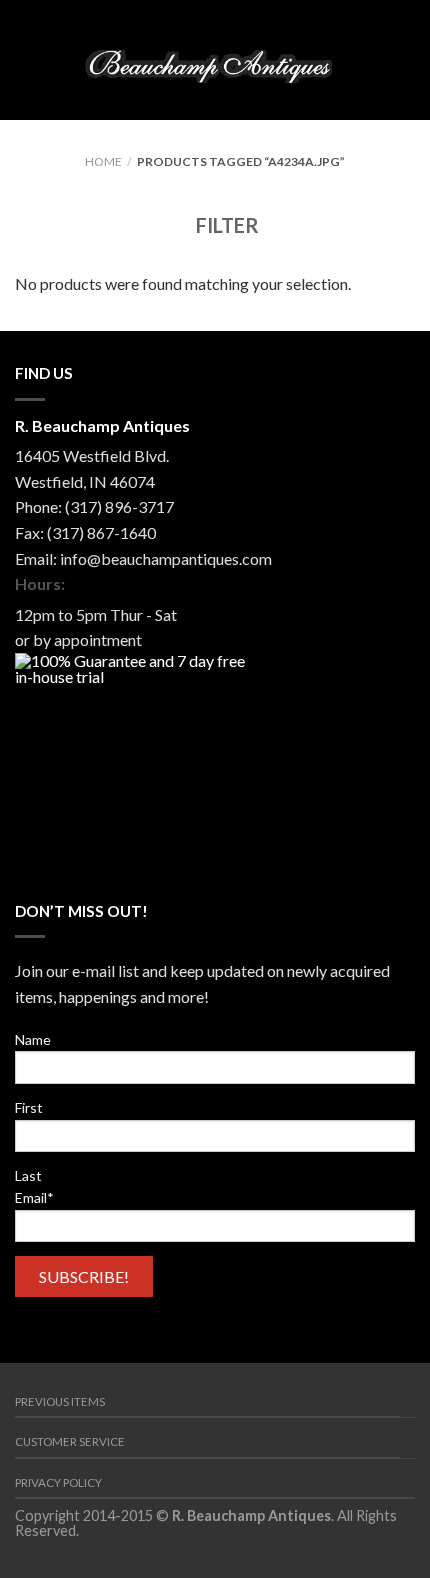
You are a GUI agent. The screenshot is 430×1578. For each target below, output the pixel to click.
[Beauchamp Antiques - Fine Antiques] (214, 60)
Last (28, 1175)
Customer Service (70, 1441)
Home (103, 161)
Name (33, 1039)
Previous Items (60, 1401)
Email (34, 1197)
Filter (225, 225)
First (29, 1107)
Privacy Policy (58, 1482)
